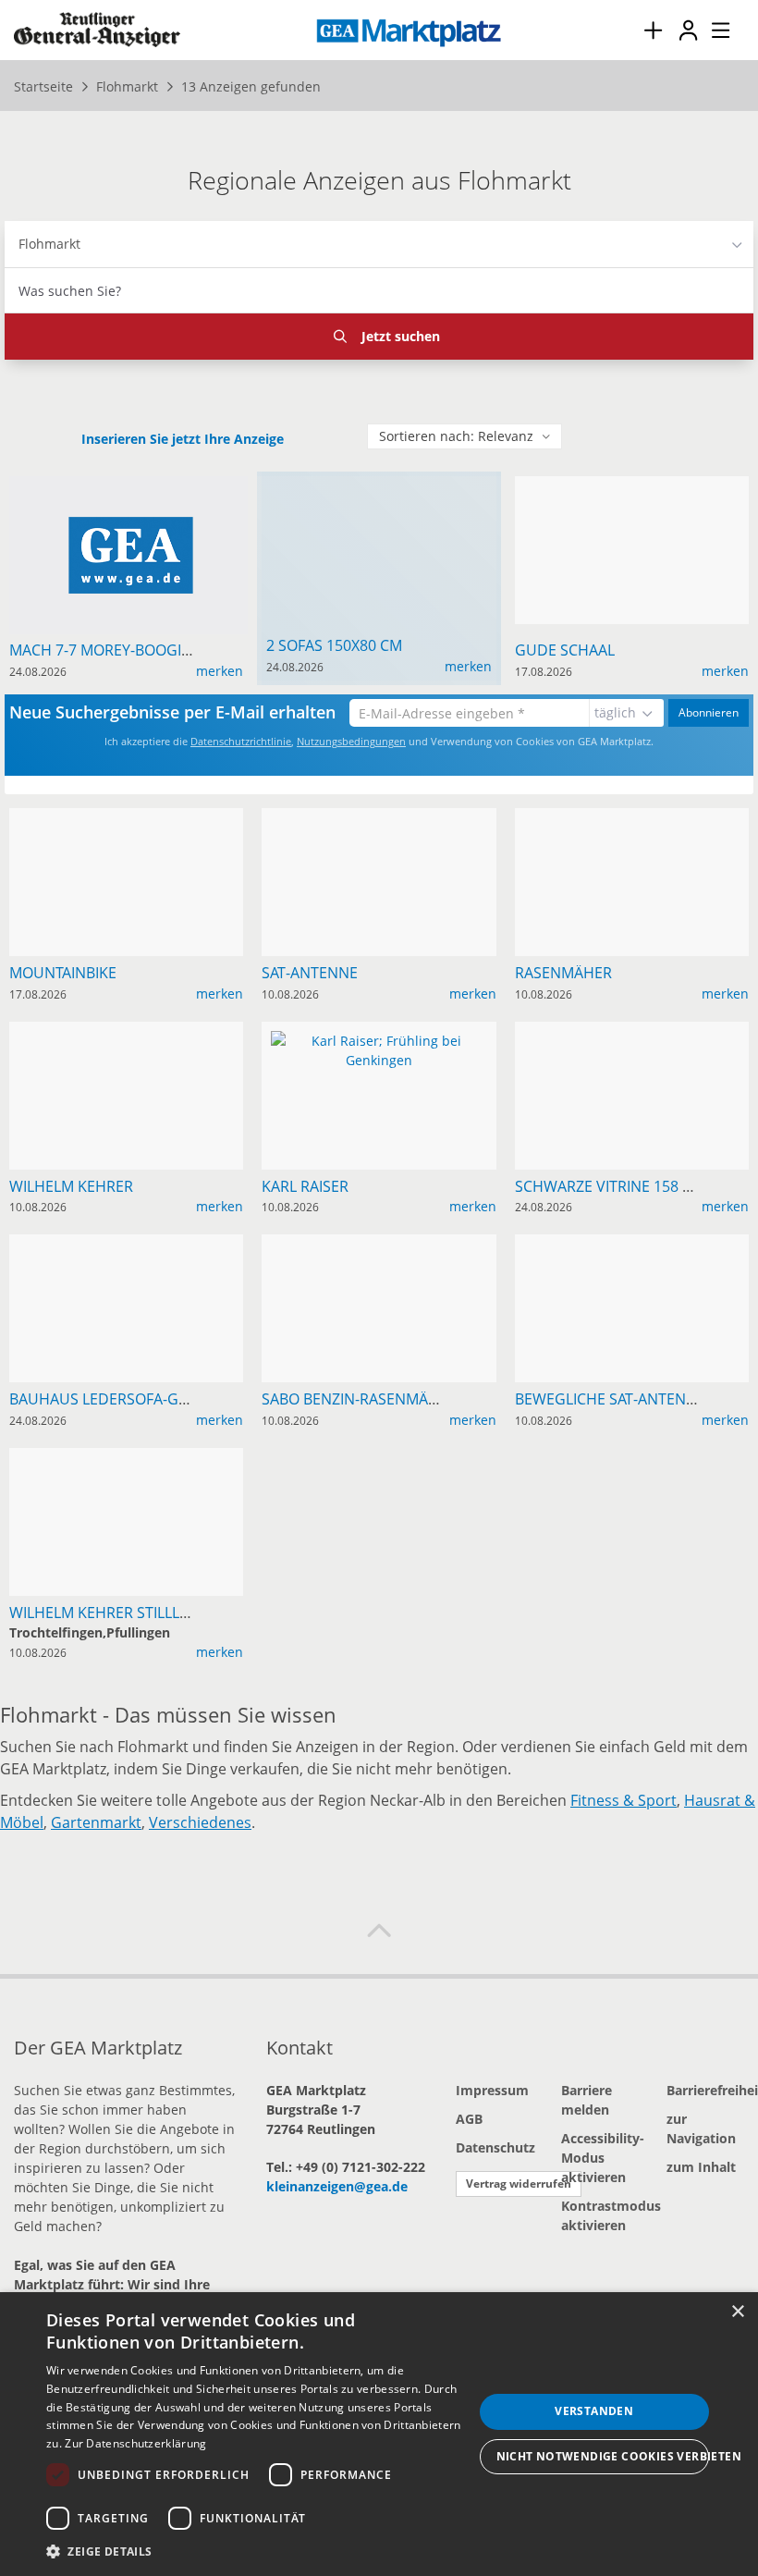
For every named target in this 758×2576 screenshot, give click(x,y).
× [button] (737, 2312)
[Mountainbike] (127, 818)
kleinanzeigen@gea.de (337, 2186)
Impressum (492, 2090)
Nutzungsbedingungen (351, 741)
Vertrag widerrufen (519, 2183)
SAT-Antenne (310, 973)
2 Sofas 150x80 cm (334, 645)
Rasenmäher (563, 973)
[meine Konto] (688, 30)
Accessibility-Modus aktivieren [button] (600, 2158)
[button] (379, 1932)
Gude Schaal (565, 650)
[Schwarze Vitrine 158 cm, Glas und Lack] (631, 1031)
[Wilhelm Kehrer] (127, 1031)
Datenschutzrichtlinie (241, 741)
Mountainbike (63, 973)
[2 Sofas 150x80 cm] (379, 491)
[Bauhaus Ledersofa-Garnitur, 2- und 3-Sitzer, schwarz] (127, 1244)
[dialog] (379, 2434)
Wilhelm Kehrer (71, 1186)
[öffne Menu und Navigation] (712, 28)
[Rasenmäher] (631, 818)
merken (220, 671)
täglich (615, 712)
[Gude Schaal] (631, 486)
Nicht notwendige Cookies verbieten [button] (603, 2456)
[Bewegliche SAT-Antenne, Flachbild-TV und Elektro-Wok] (631, 1244)
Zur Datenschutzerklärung (135, 2443)
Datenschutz (495, 2147)
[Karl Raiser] (379, 1048)
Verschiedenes (200, 1822)
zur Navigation (701, 2128)
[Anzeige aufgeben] (653, 30)
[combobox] (379, 290)
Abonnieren (709, 712)
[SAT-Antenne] (379, 818)
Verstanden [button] (594, 2411)
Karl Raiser (305, 1186)
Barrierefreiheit (705, 2090)
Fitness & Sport (624, 1800)
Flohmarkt (49, 244)
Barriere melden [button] (587, 2100)
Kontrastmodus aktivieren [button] (600, 2215)
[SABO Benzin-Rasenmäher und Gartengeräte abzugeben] (379, 1244)
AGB (469, 2119)
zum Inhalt (701, 2167)
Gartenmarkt (96, 1822)
